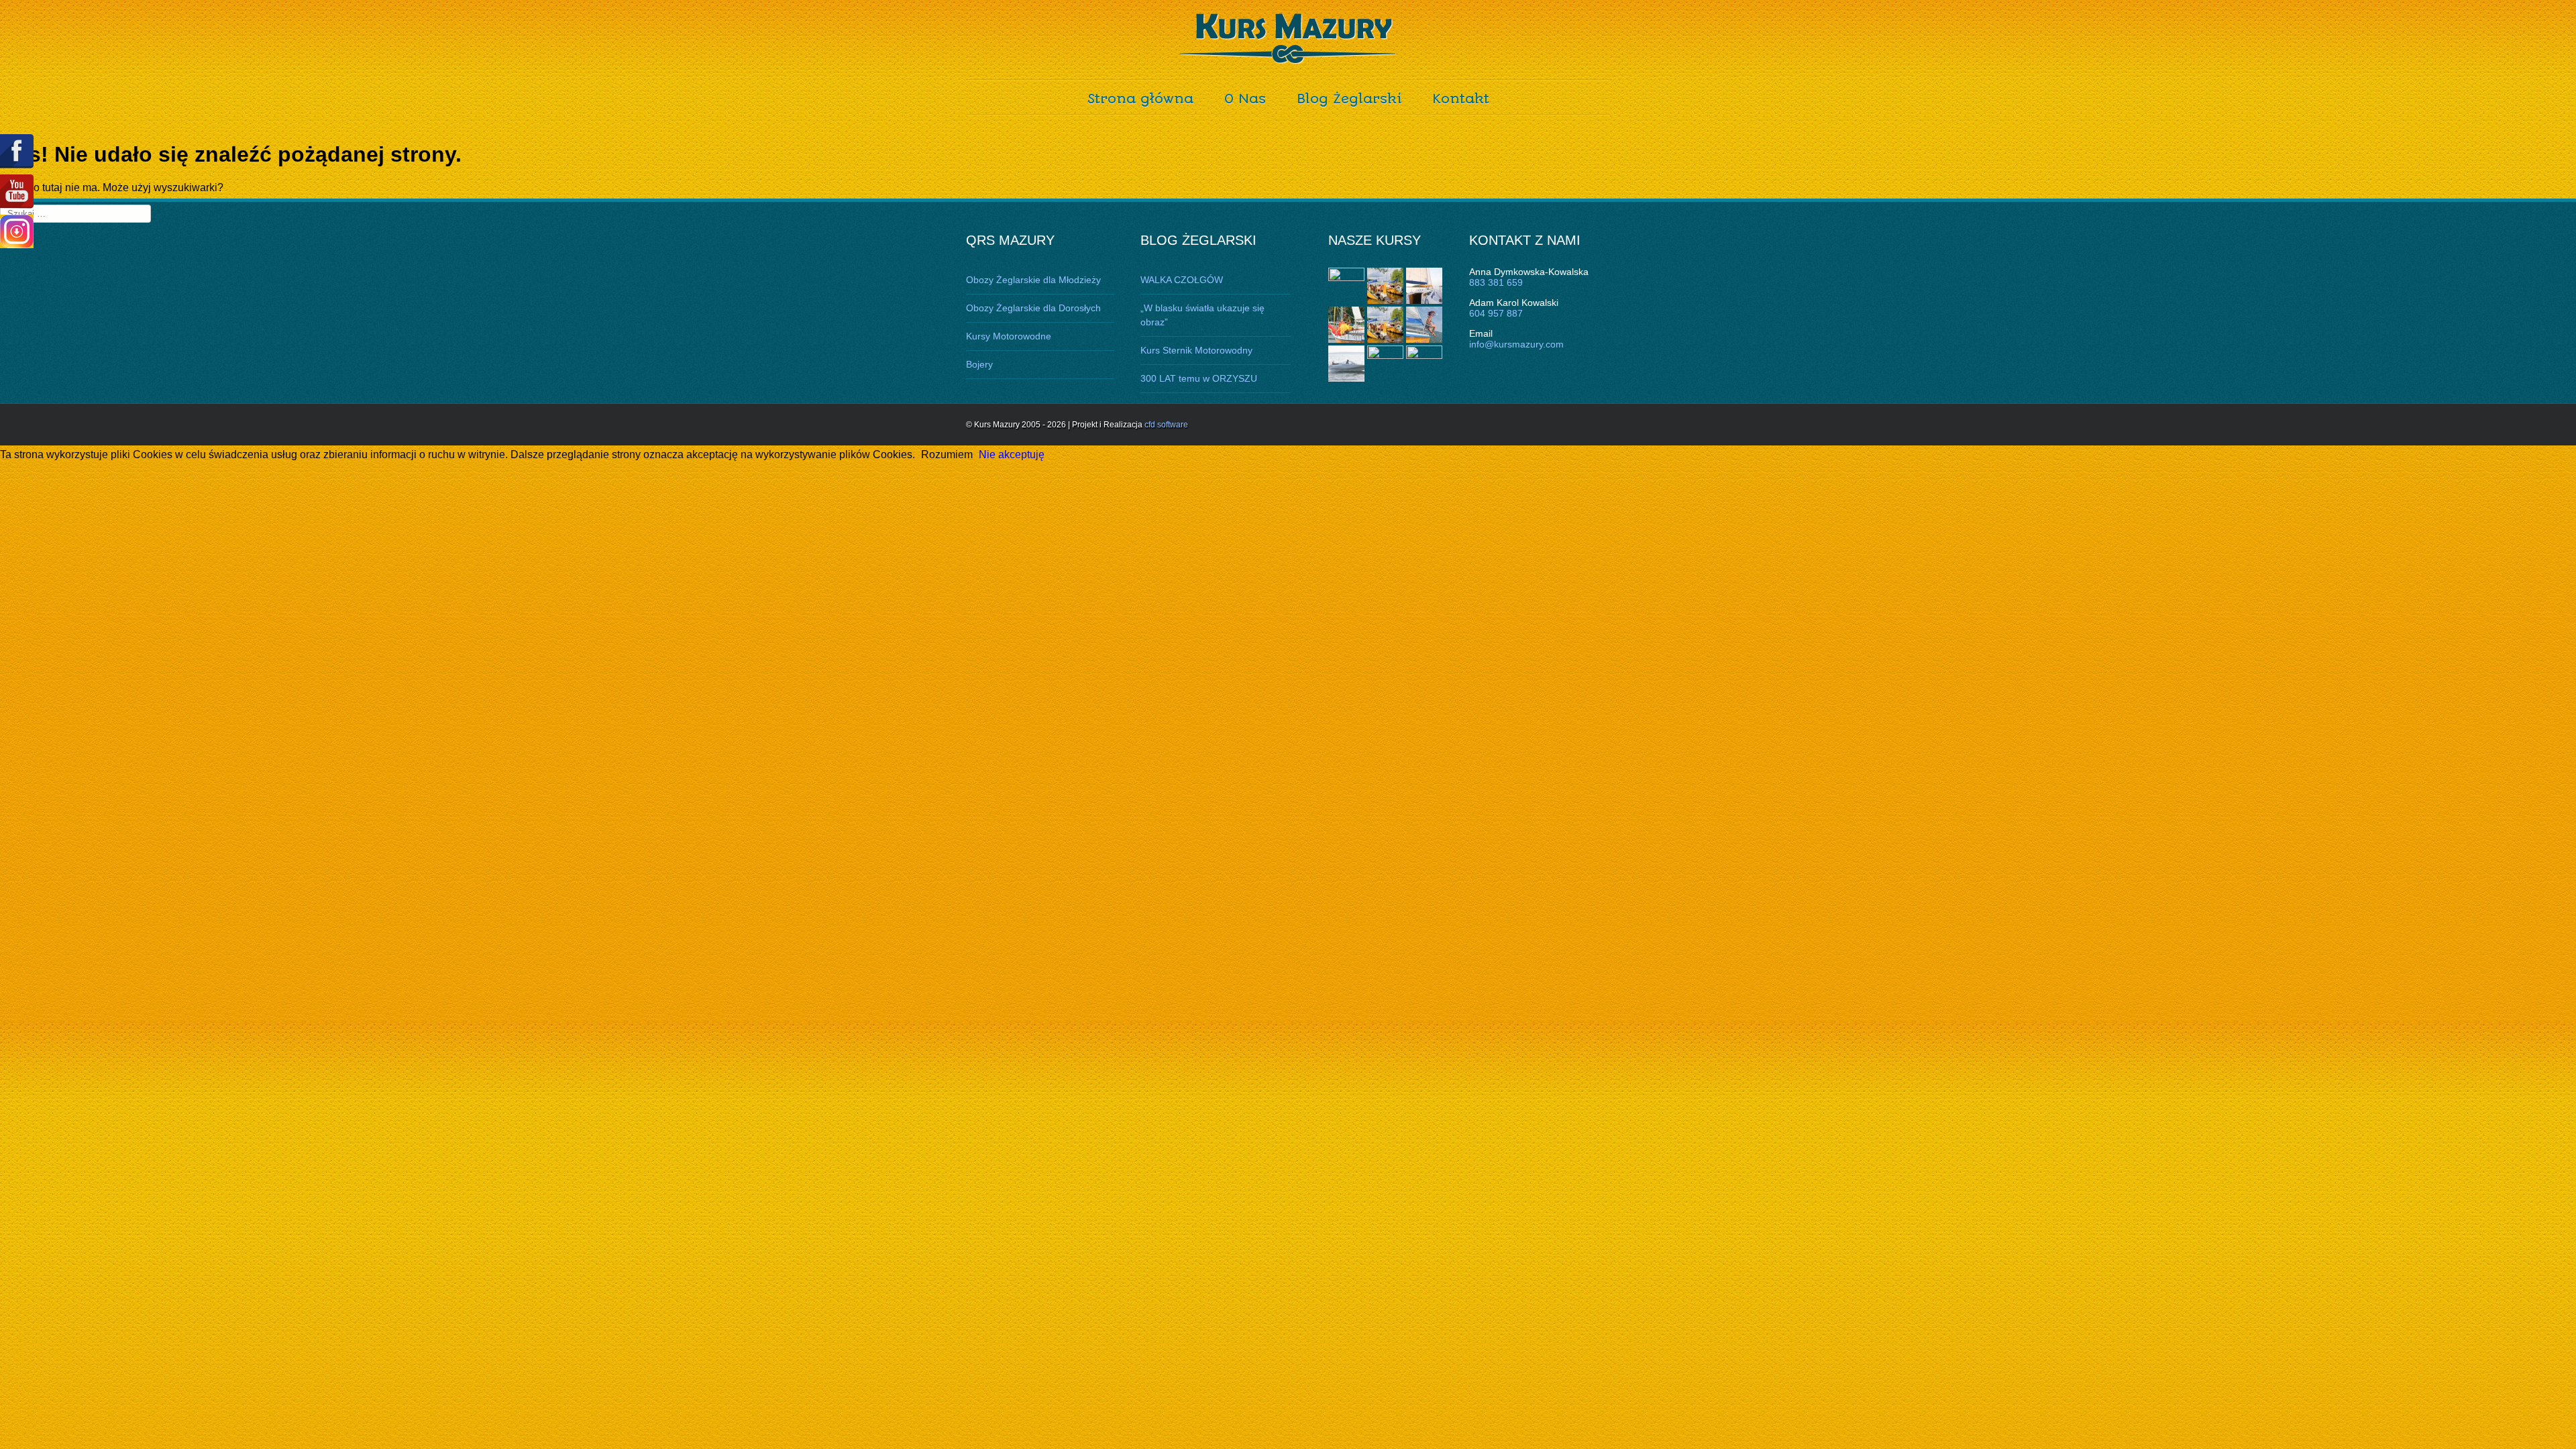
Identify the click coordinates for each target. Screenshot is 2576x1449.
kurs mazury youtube (17, 192)
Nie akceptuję (1012, 454)
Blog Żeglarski (1349, 99)
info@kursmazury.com (1516, 344)
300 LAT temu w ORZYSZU (1199, 378)
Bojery (979, 364)
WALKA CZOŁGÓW (1182, 280)
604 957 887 (1496, 313)
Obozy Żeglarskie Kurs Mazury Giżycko (1288, 39)
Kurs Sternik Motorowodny (1196, 350)
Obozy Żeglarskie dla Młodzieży (1033, 280)
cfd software (1166, 425)
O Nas (1245, 99)
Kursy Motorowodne (1009, 336)
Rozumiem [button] (947, 454)
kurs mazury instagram (17, 231)
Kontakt (1461, 99)
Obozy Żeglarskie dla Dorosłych (1033, 308)
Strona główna (1140, 99)
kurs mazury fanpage (17, 151)
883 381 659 (1496, 282)
